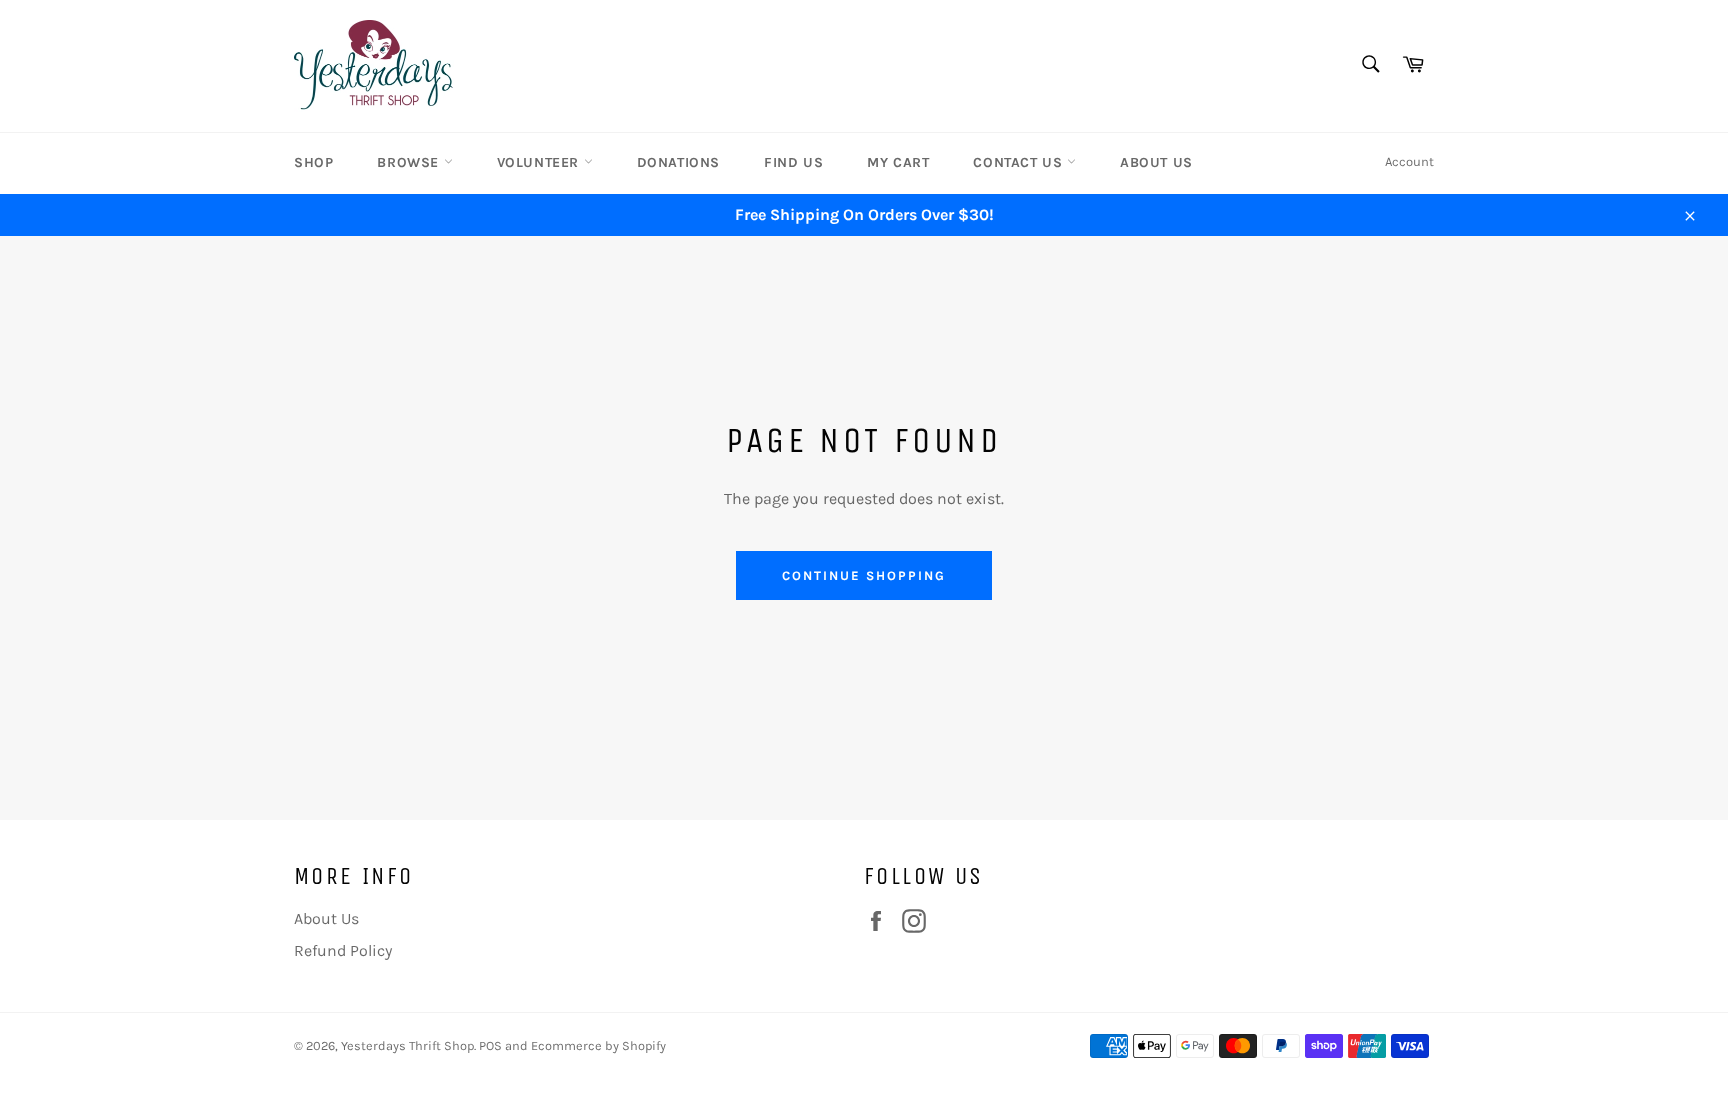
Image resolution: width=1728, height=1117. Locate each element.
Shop (313, 162)
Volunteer (540, 162)
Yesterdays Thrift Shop (407, 1045)
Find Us (793, 162)
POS (490, 1045)
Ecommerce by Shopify (598, 1045)
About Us (1156, 162)
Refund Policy (343, 950)
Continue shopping (863, 575)
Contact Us (1020, 162)
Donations (678, 162)
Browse (410, 162)
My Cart (898, 162)
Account (1409, 161)
